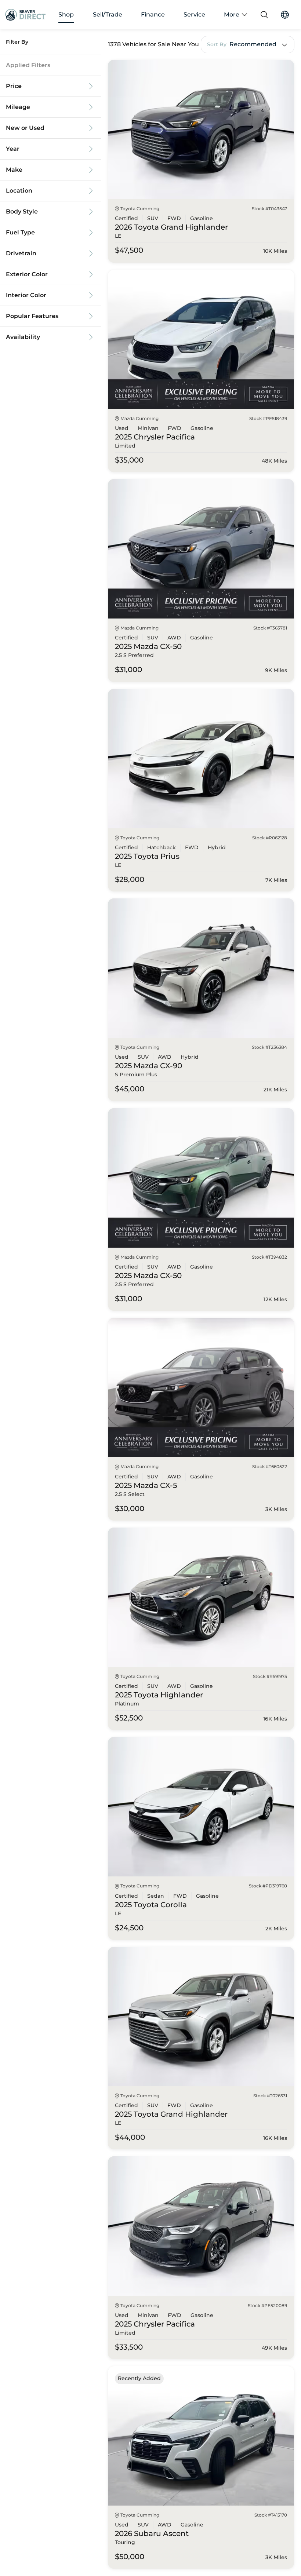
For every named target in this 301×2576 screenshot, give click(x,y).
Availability (23, 337)
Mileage (18, 107)
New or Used (25, 128)
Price (14, 86)
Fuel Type (20, 233)
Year (13, 149)
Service (194, 15)
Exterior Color (27, 274)
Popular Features (32, 316)
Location (19, 191)
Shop (66, 15)
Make (14, 170)
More (232, 15)
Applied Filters (28, 65)
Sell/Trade (108, 15)
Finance (153, 15)
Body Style (22, 212)
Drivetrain (21, 253)
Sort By (217, 45)
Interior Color (26, 295)
